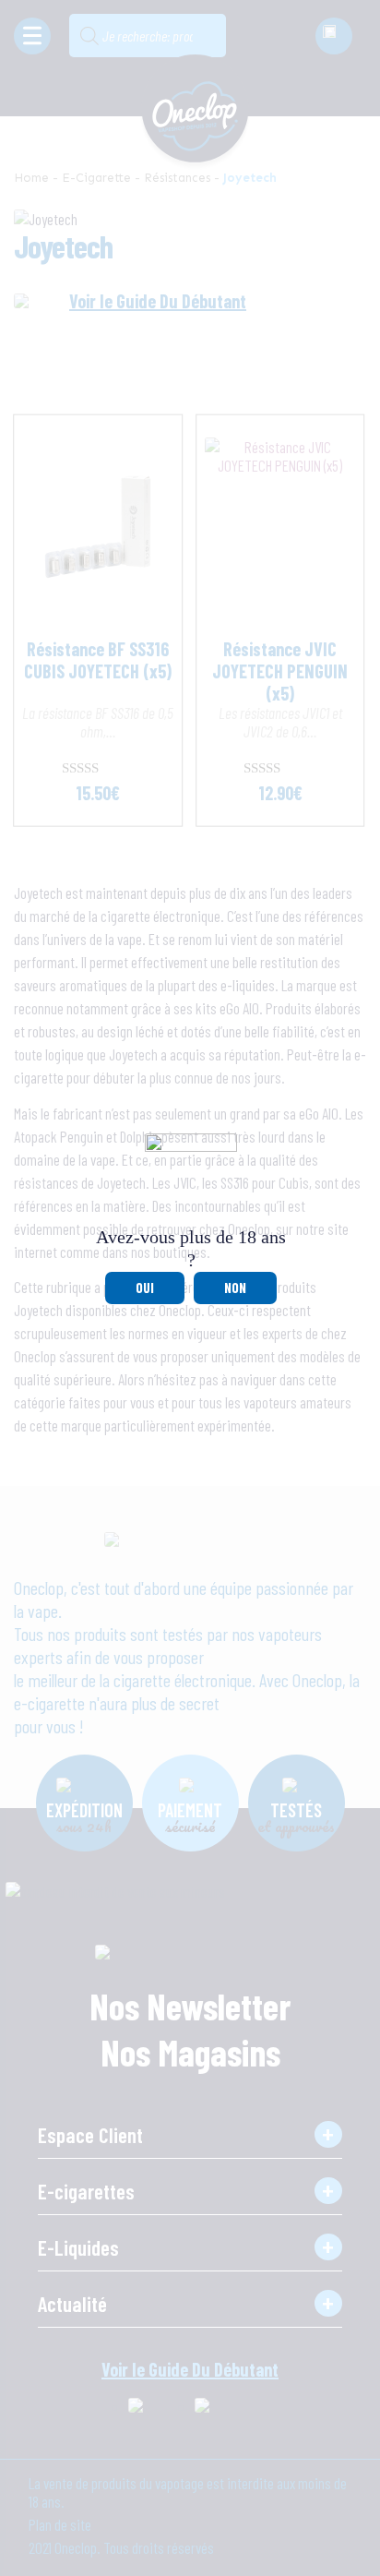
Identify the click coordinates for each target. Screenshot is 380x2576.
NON (235, 1288)
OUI (145, 1288)
